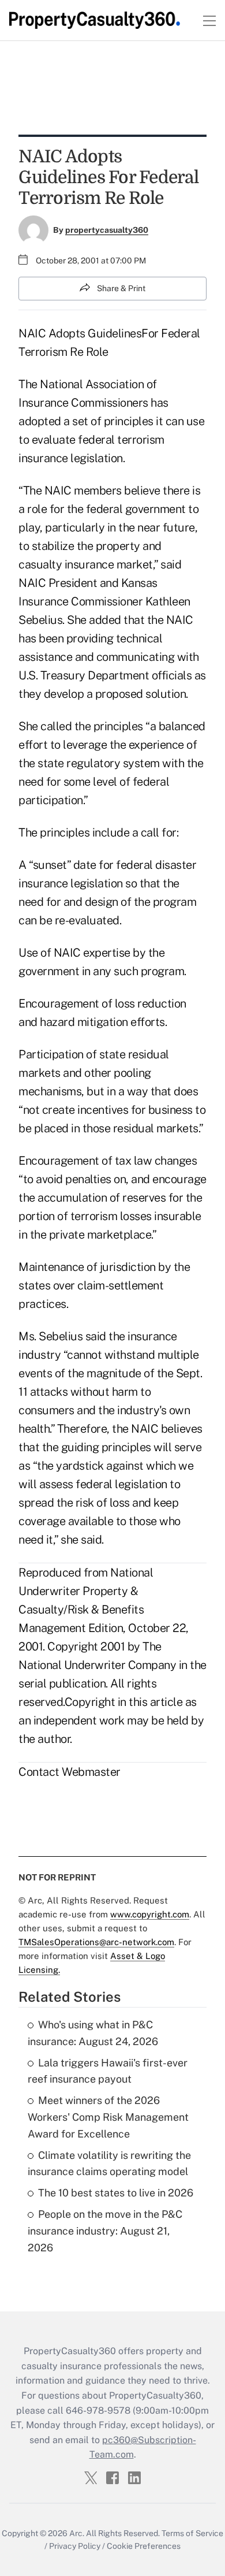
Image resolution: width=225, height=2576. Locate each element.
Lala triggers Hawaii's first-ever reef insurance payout (108, 2071)
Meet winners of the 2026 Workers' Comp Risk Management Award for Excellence (108, 2117)
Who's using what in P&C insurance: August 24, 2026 (93, 2033)
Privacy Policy (75, 2546)
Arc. (77, 2533)
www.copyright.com (150, 1914)
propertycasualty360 (107, 230)
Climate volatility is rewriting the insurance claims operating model (109, 2164)
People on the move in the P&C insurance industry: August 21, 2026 (105, 2231)
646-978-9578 (98, 2410)
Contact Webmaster (70, 1772)
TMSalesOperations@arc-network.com (96, 1942)
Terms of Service (192, 2533)
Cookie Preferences (144, 2546)
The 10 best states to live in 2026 (116, 2193)
